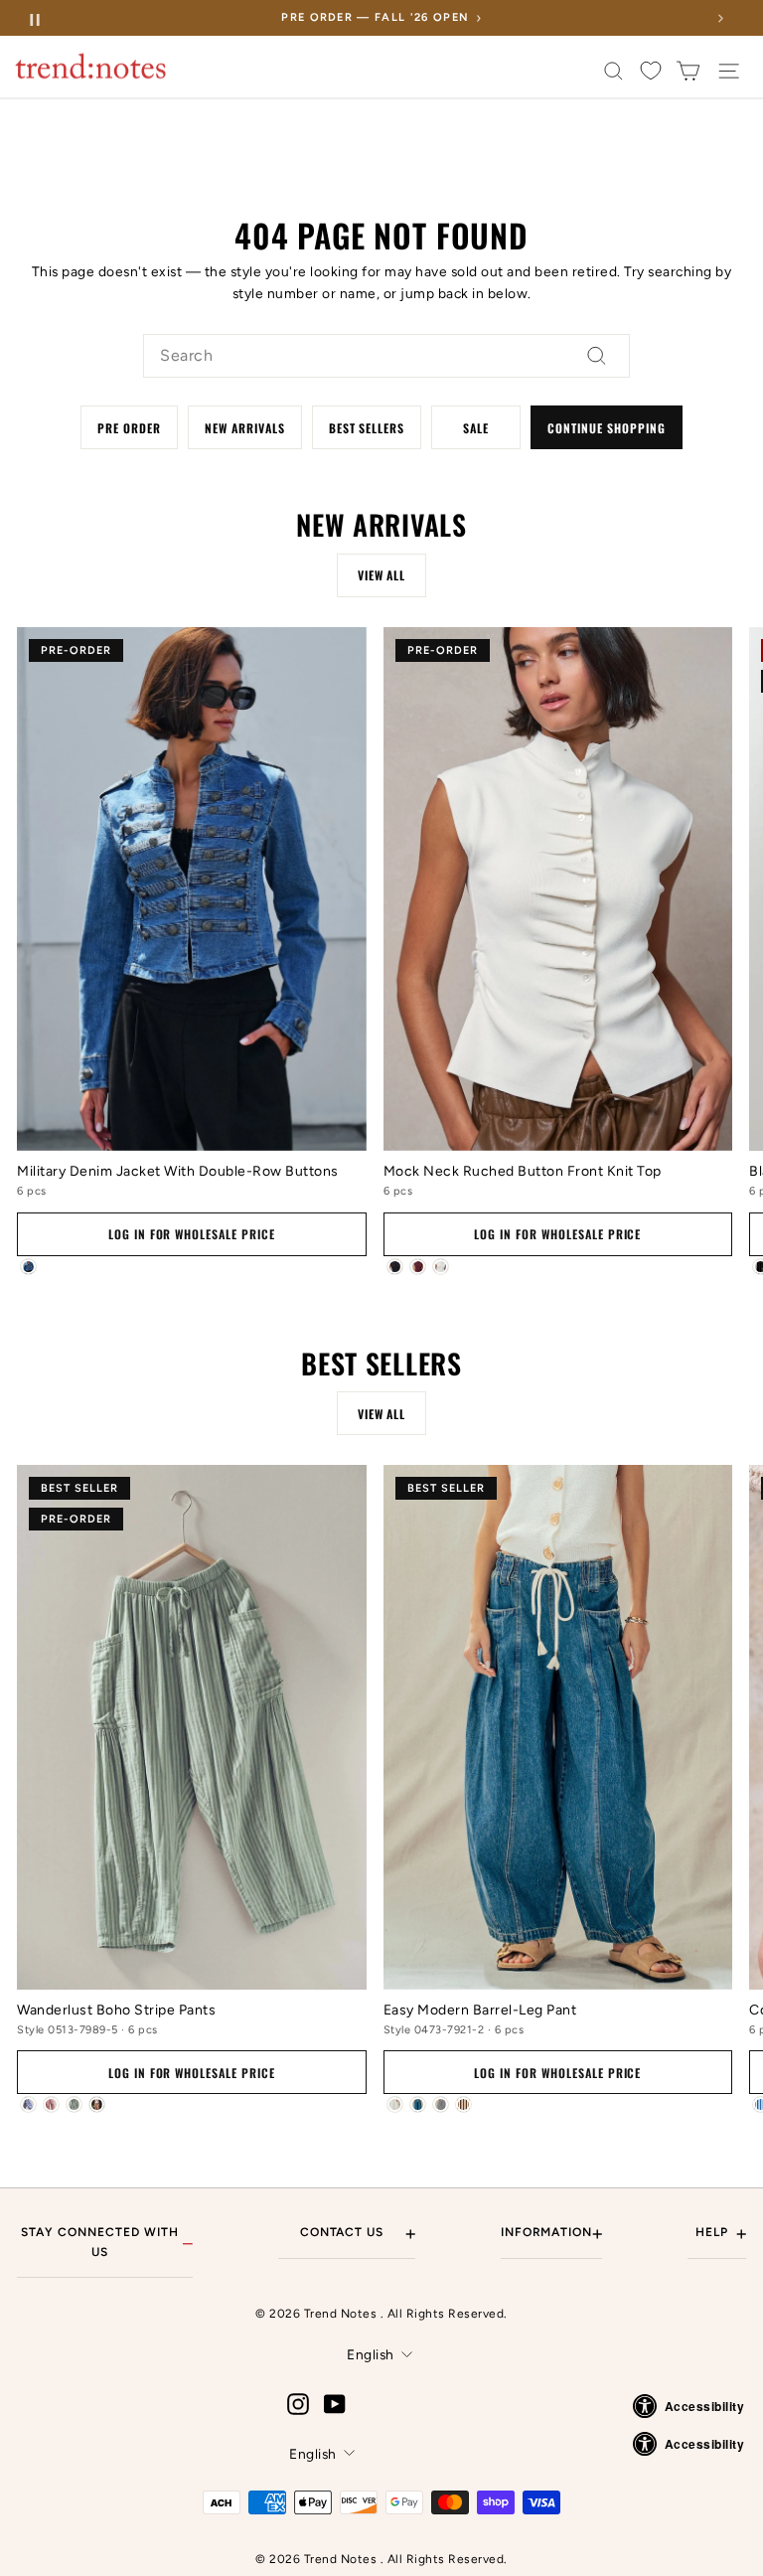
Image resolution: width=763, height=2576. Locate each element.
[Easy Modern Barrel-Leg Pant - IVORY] (395, 2104)
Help (721, 2233)
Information (552, 2233)
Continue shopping (606, 428)
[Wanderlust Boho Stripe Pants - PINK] (51, 2104)
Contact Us (358, 2233)
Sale (476, 428)
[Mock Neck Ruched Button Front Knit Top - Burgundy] (418, 1267)
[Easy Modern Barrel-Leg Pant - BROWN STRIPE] (463, 2104)
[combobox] (386, 356)
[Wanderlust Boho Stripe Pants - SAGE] (74, 2104)
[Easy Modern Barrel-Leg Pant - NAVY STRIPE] (441, 2104)
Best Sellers (367, 428)
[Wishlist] (651, 71)
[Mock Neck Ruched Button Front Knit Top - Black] (395, 1267)
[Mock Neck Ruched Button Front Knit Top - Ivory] (441, 1267)
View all (382, 575)
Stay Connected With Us (107, 2242)
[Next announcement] (720, 18)
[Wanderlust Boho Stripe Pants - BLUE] (28, 2104)
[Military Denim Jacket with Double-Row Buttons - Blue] (28, 1267)
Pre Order (129, 428)
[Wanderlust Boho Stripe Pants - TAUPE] (97, 2104)
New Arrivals (245, 428)
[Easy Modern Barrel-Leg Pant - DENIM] (418, 2104)
